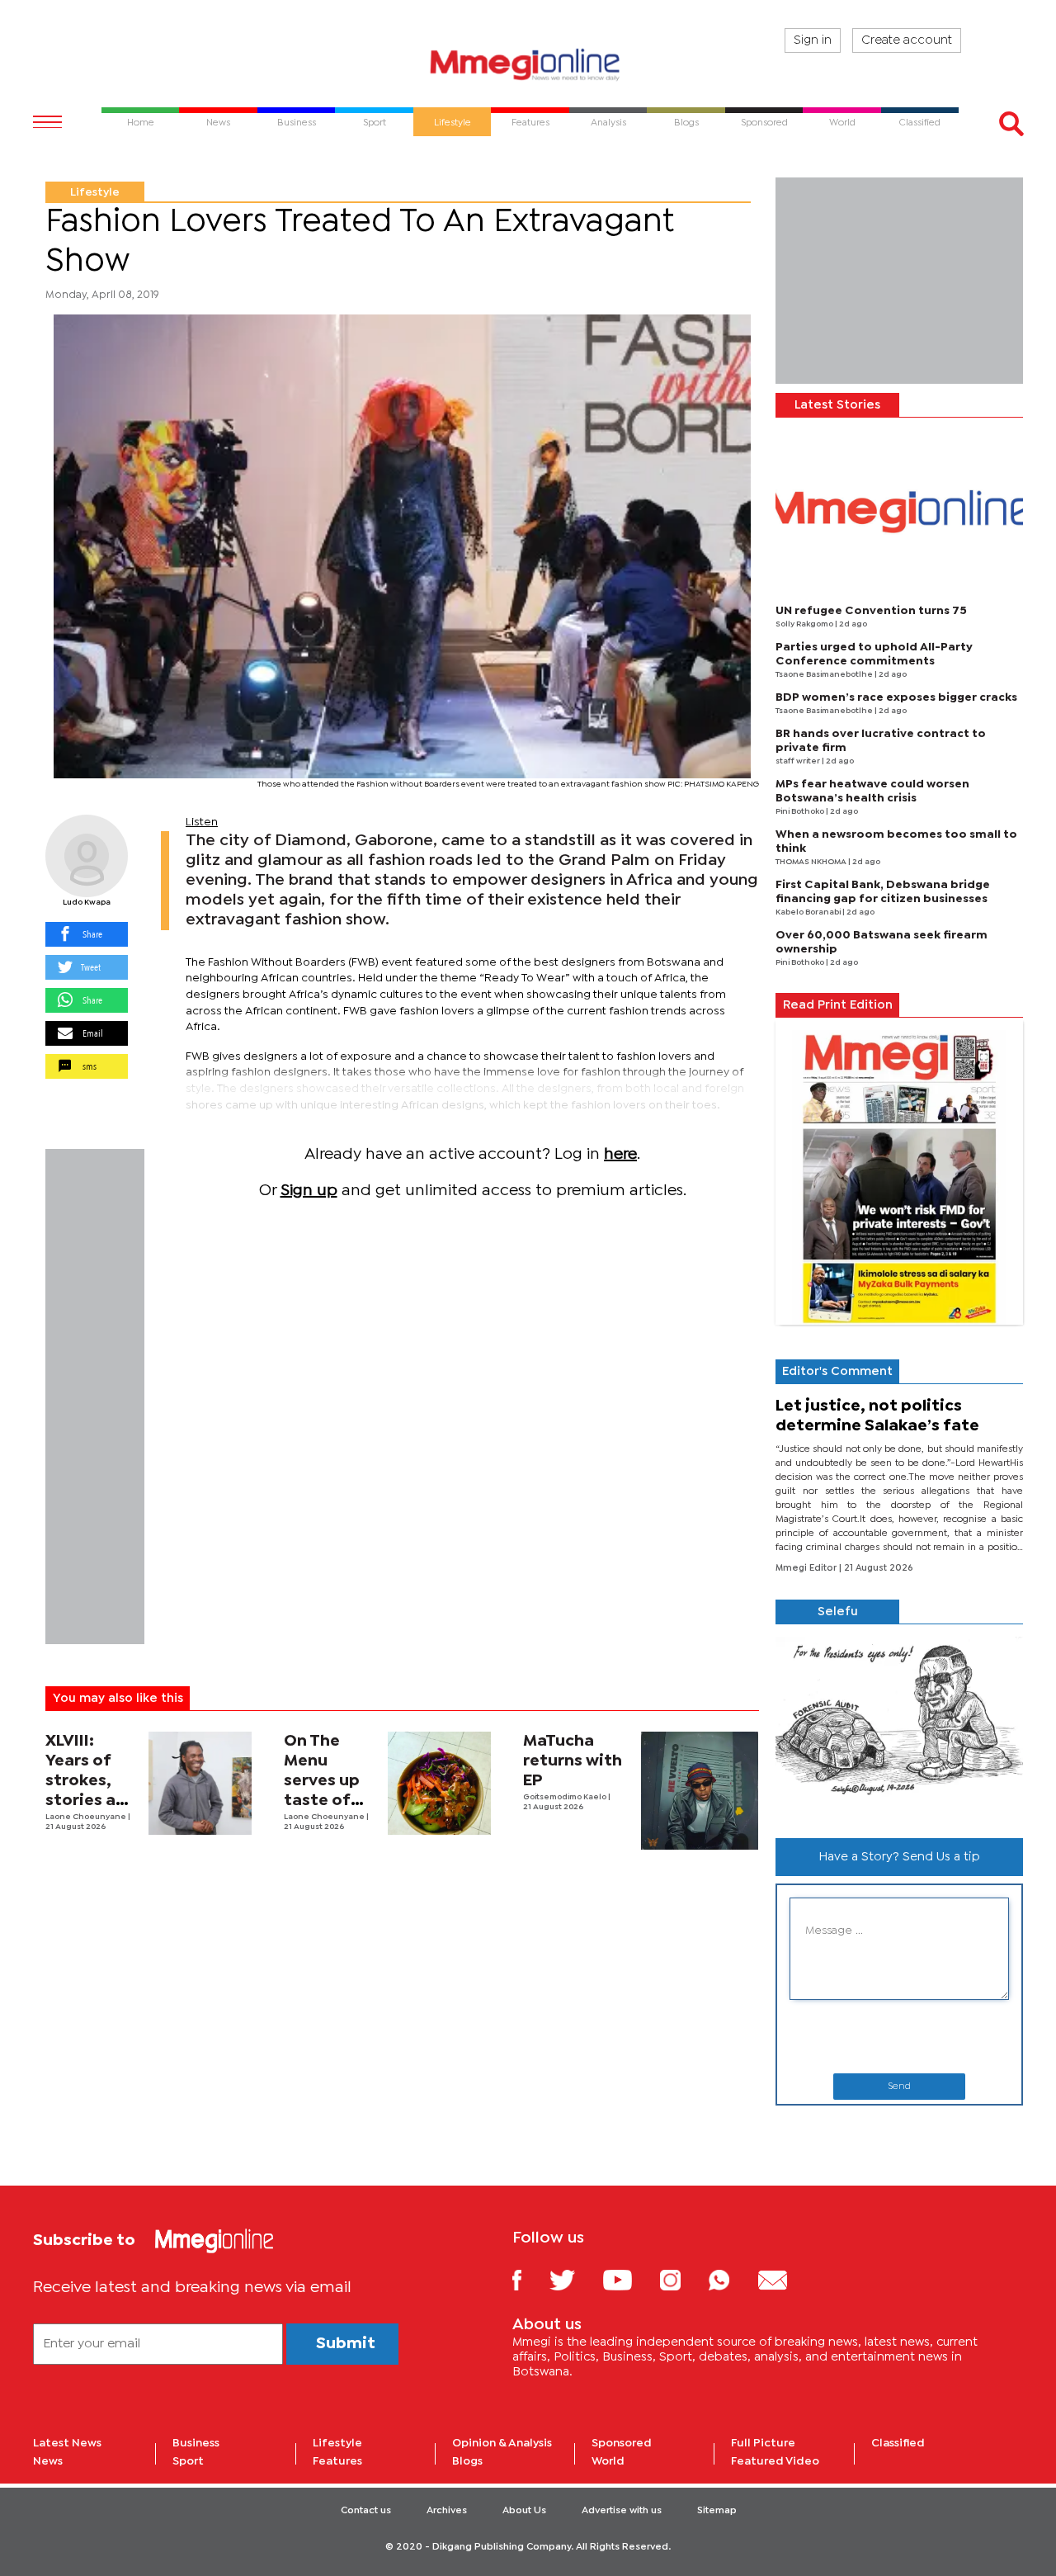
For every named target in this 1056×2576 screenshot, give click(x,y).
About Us (524, 2511)
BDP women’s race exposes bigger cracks (896, 697)
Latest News (67, 2443)
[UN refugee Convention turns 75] (899, 511)
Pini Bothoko (801, 812)
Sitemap (717, 2511)
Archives (447, 2511)
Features (337, 2461)
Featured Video (775, 2461)
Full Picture (763, 2443)
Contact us (366, 2511)
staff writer (799, 761)
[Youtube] (629, 2279)
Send (899, 2087)
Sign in (813, 40)
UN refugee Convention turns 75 (871, 611)
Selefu (838, 1612)
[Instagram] (683, 2279)
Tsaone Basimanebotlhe (825, 675)
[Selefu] (899, 1725)
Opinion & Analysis (502, 2443)
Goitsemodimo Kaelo (566, 1797)
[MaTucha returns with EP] (700, 1791)
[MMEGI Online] (528, 64)
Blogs (467, 2461)
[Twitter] (575, 2279)
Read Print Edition (838, 1005)
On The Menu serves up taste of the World (323, 1781)
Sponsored (622, 2443)
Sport (188, 2461)
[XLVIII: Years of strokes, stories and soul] (200, 1783)
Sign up (309, 1191)
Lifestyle (95, 192)
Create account (907, 40)
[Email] (785, 2279)
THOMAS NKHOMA (812, 862)
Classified (898, 2443)
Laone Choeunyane (87, 1817)
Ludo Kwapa (87, 903)
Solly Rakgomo (805, 624)
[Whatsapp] (731, 2279)
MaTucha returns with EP (573, 1761)
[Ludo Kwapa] (87, 856)
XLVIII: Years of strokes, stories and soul (91, 1781)
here (620, 1154)
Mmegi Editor (807, 1568)
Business (196, 2443)
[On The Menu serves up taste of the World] (439, 1783)
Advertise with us (622, 2511)
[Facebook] (530, 2279)
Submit (346, 2344)
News (48, 2461)
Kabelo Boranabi (809, 912)
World (608, 2461)
